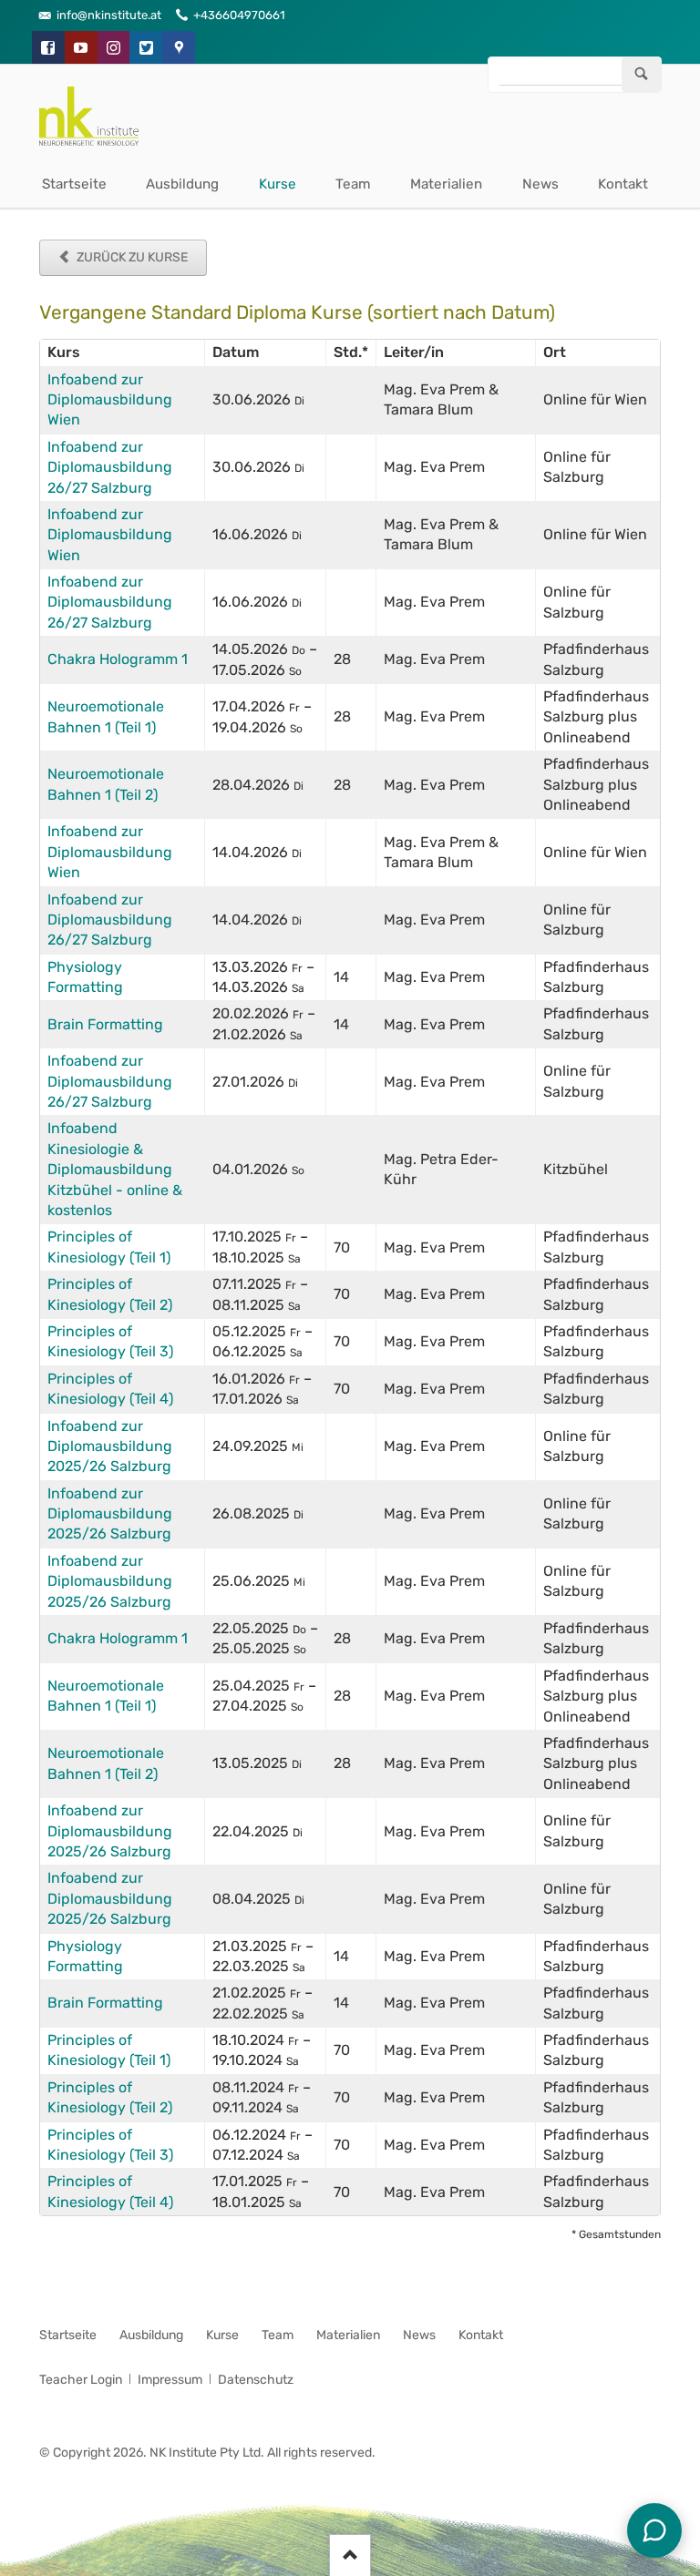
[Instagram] (114, 47)
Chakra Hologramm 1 (118, 659)
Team (353, 184)
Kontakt (623, 184)
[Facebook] (48, 47)
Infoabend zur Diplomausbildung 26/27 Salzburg (110, 467)
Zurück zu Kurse (131, 257)
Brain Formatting (105, 1024)
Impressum (170, 2380)
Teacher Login (81, 2380)
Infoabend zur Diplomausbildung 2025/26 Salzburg (110, 1446)
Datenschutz (256, 2380)
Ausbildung (182, 184)
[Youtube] (81, 47)
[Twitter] (146, 47)
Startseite (74, 184)
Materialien (446, 184)
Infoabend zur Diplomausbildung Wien (110, 400)
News (540, 184)
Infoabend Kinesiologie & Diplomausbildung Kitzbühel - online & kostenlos (115, 1169)
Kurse (278, 184)
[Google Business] (179, 47)
